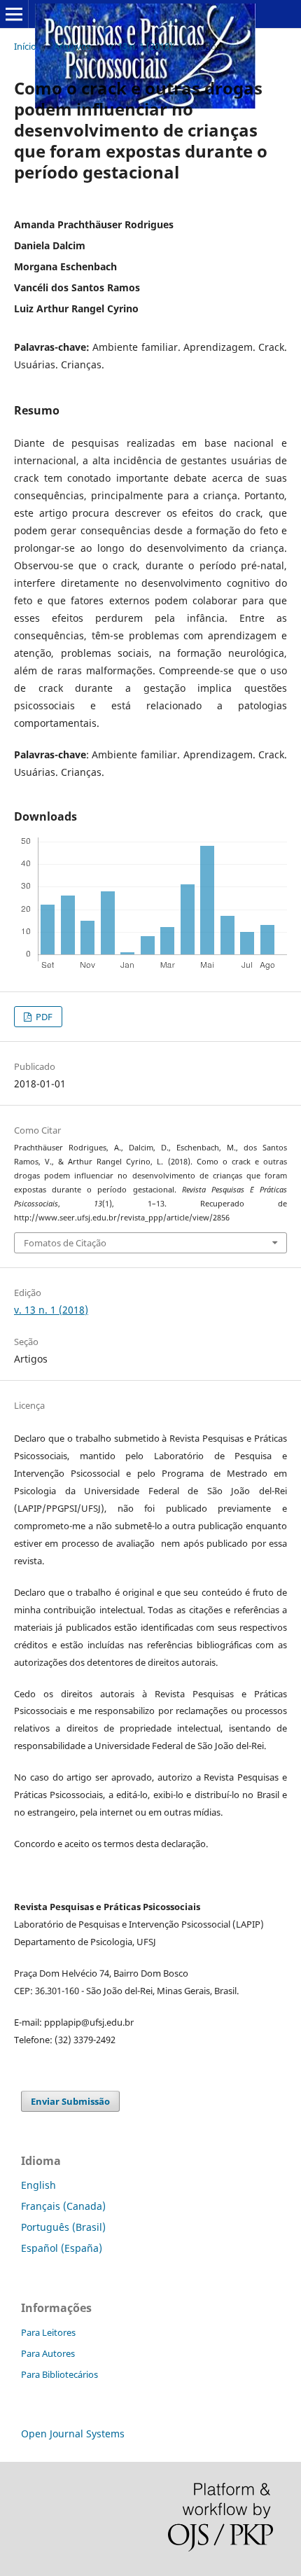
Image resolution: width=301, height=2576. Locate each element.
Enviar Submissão (70, 2101)
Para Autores (48, 2353)
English (38, 2185)
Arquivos (72, 46)
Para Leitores (48, 2332)
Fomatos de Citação (65, 1243)
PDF (43, 1017)
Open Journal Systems (73, 2434)
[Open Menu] (14, 14)
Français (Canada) (63, 2206)
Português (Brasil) (63, 2227)
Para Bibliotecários (59, 2374)
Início (25, 46)
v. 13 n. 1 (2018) (141, 46)
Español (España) (62, 2248)
